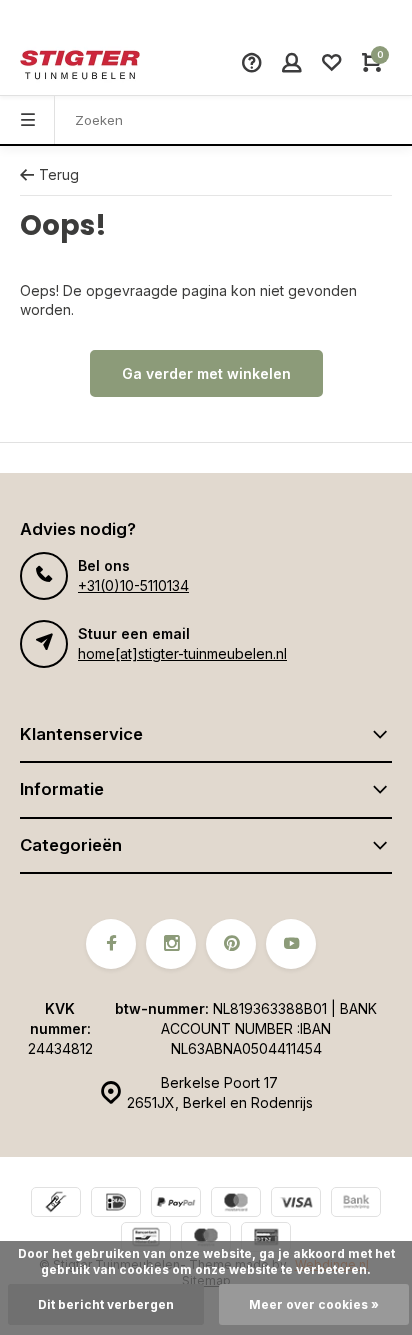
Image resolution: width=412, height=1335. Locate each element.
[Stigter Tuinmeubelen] (80, 65)
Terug (59, 174)
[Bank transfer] (356, 1204)
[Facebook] (111, 944)
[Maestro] (206, 1239)
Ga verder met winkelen (206, 373)
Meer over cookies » (314, 1304)
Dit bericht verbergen (106, 1304)
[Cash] (56, 1204)
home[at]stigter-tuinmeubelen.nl (182, 653)
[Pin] (266, 1239)
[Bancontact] (146, 1239)
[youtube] (291, 944)
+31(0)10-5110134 (133, 585)
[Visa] (296, 1204)
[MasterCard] (236, 1204)
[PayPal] (176, 1204)
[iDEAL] (116, 1204)
